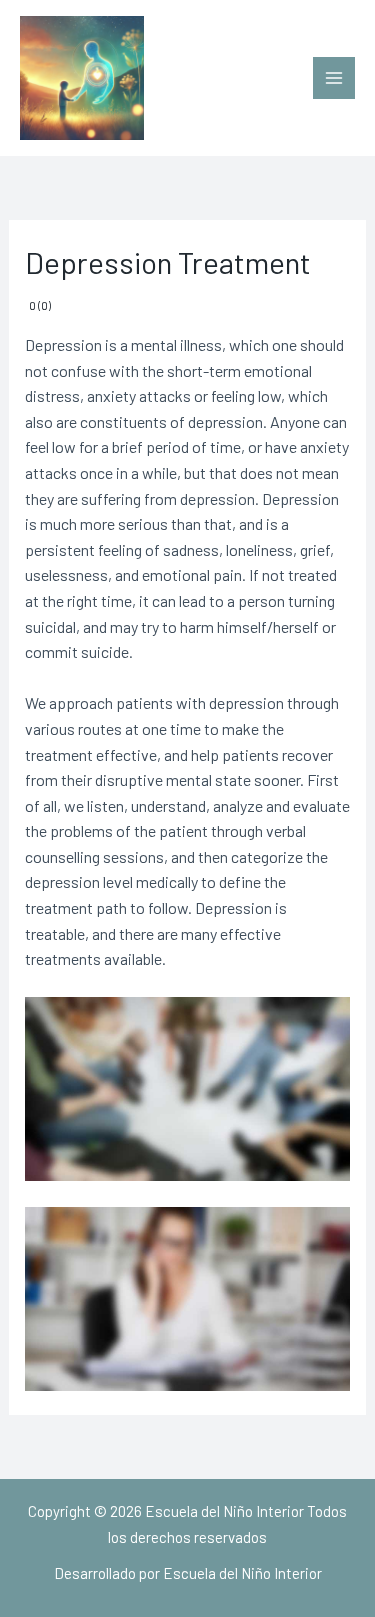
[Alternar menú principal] (334, 78)
